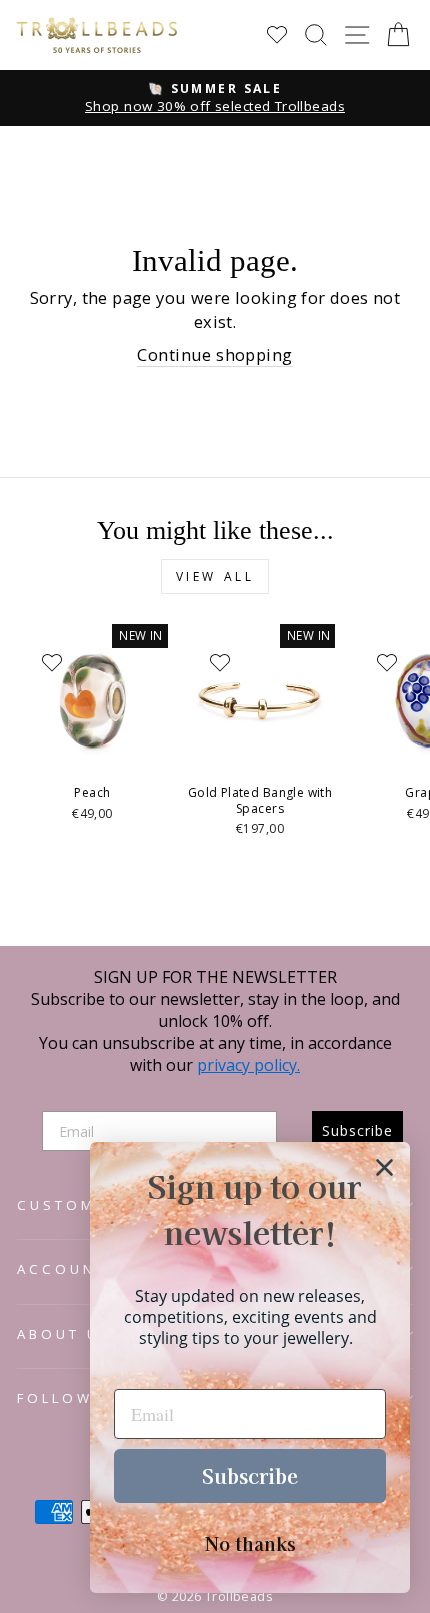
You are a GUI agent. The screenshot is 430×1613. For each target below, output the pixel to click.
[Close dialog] (384, 1167)
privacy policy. (248, 1065)
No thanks (250, 1543)
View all (215, 576)
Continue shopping (214, 354)
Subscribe (250, 1475)
